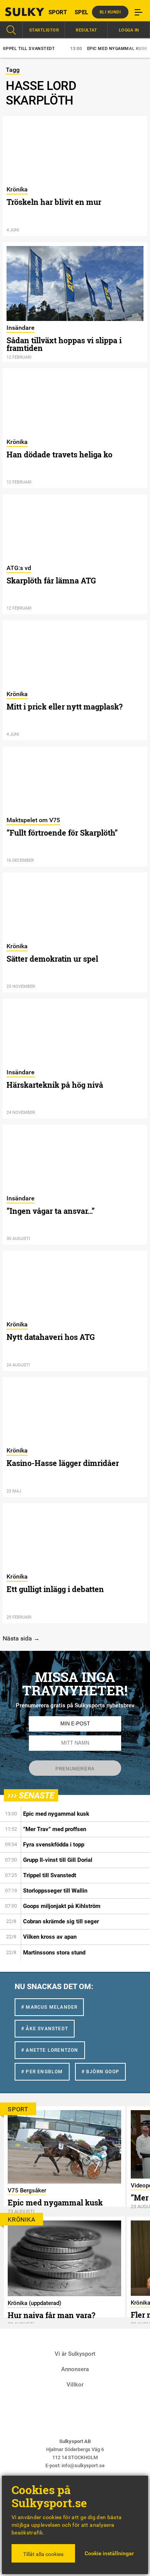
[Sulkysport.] (19, 12)
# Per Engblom (42, 2072)
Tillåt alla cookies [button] (43, 2554)
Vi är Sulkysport (75, 2354)
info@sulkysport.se (83, 2465)
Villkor (75, 2385)
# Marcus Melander (49, 2007)
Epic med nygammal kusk (95, 49)
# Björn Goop (100, 2072)
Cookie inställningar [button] (109, 2553)
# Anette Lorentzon (50, 2050)
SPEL (81, 12)
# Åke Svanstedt (45, 2029)
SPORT (58, 12)
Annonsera (75, 2369)
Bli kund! (110, 12)
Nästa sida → (21, 1638)
